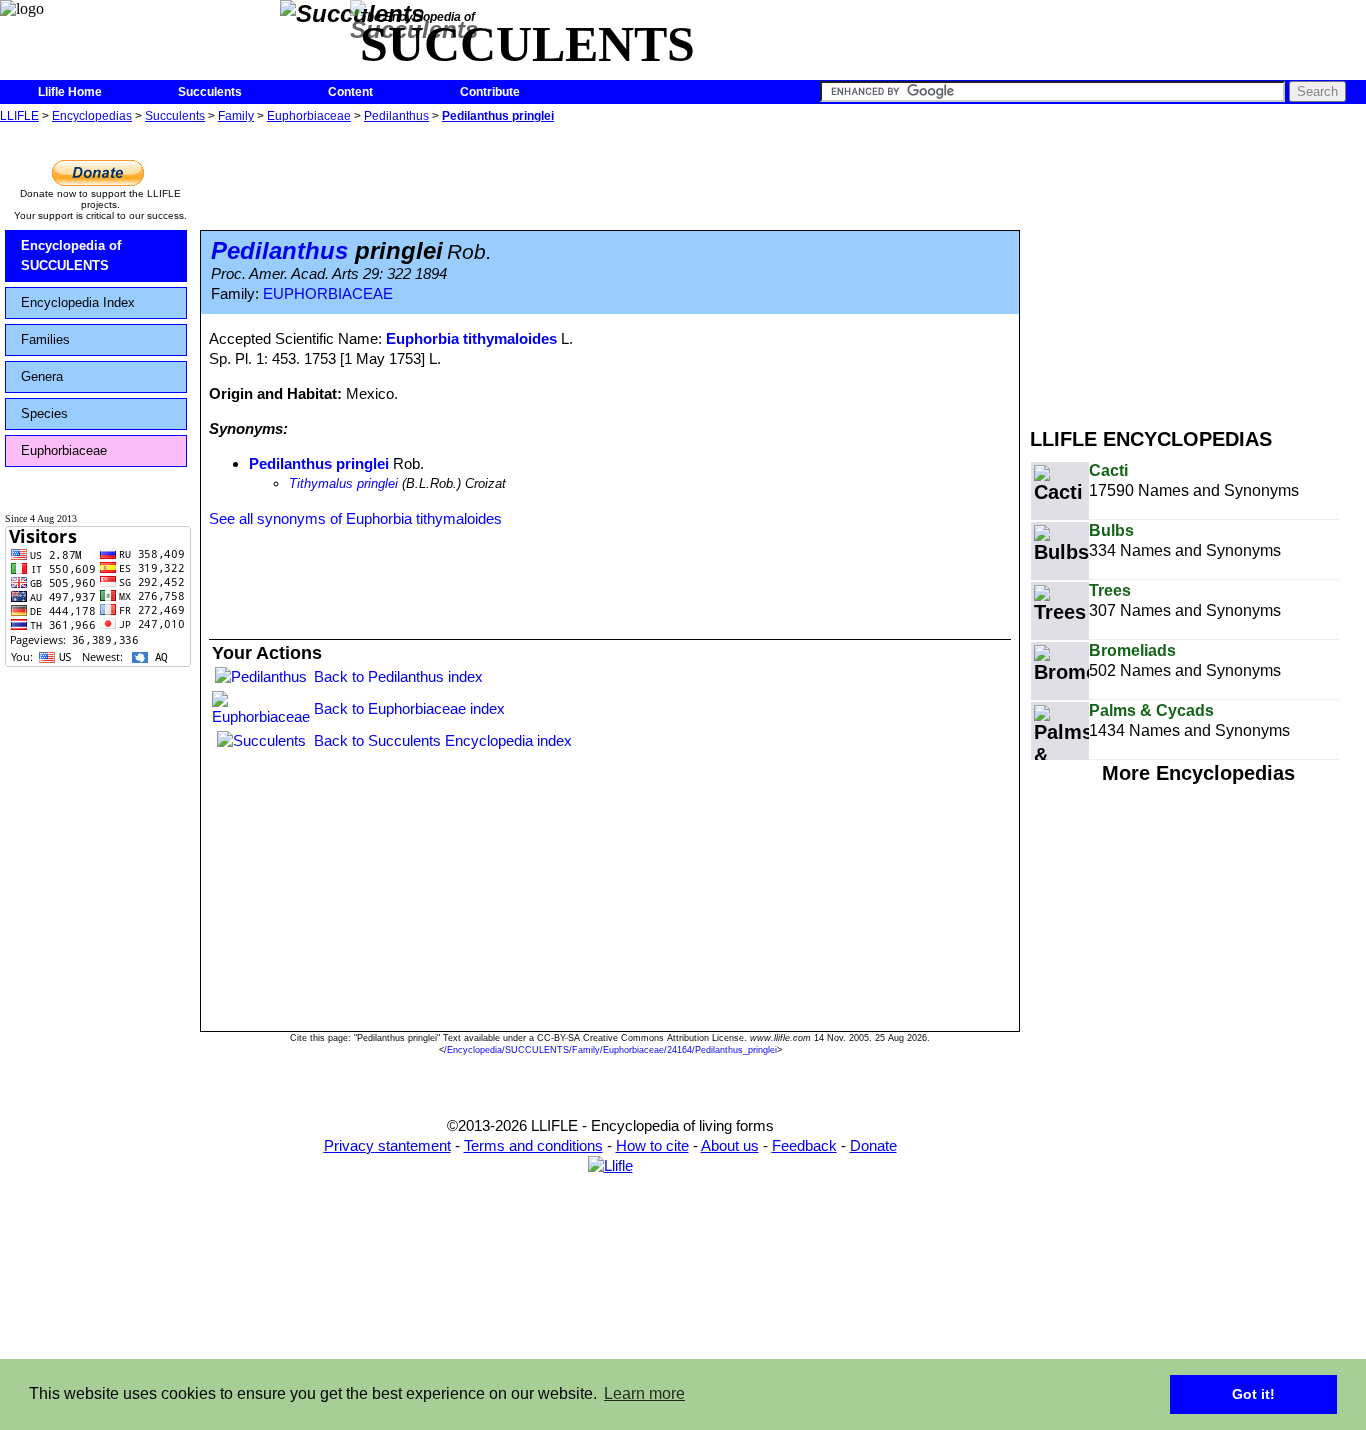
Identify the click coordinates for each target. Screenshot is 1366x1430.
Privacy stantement (387, 1145)
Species (44, 413)
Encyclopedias (92, 116)
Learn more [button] (644, 1393)
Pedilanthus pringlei (498, 116)
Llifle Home (70, 92)
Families (45, 339)
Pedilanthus (396, 116)
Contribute (490, 92)
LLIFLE (19, 116)
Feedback (804, 1145)
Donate (873, 1145)
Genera (42, 376)
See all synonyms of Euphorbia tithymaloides (355, 518)
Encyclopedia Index (78, 302)
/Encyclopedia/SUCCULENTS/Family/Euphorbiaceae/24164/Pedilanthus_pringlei (610, 1050)
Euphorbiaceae (309, 116)
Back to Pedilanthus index (398, 676)
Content (350, 92)
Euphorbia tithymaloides (471, 338)
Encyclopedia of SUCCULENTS (71, 255)
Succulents (210, 92)
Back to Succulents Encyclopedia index (443, 740)
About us (730, 1145)
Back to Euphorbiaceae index (409, 708)
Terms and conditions (533, 1145)
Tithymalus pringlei (343, 483)
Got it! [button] (1253, 1394)
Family (236, 116)
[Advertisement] (1198, 268)
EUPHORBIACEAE (328, 294)
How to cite (652, 1145)
